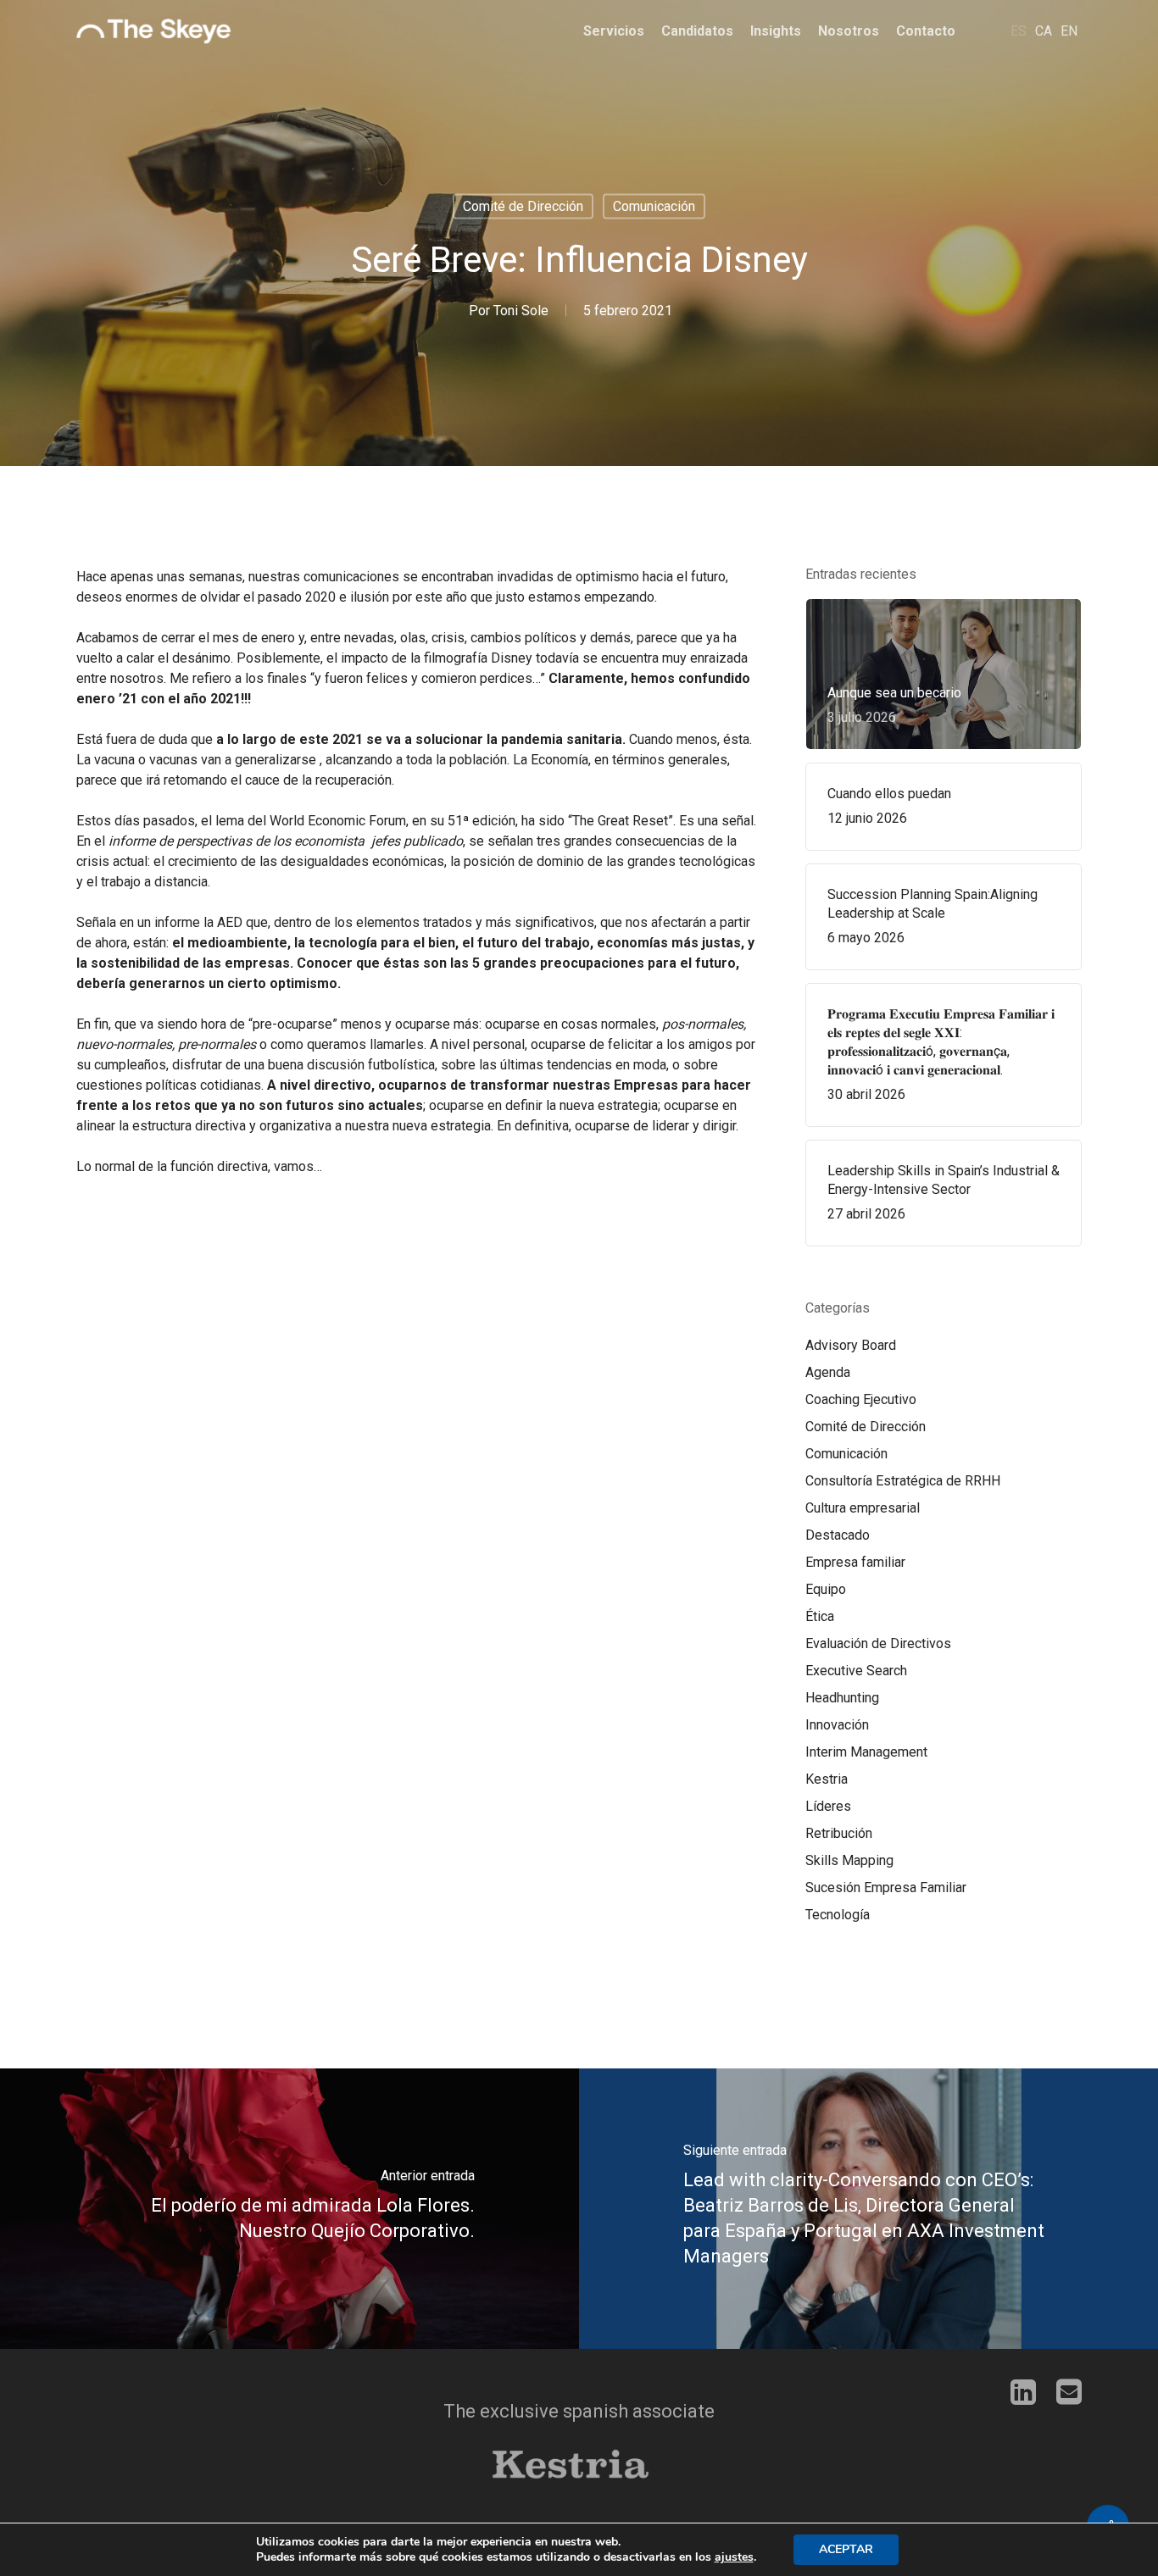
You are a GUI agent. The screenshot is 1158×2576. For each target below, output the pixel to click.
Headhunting (842, 1698)
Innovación (837, 1725)
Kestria (827, 1779)
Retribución (839, 1833)
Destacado (838, 1535)
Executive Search (856, 1671)
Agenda (828, 1372)
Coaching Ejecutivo (861, 1399)
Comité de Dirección (523, 206)
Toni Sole (521, 311)
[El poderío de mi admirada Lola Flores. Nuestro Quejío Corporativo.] (289, 2209)
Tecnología (838, 1915)
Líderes (828, 1806)
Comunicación (654, 206)
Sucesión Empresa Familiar (886, 1888)
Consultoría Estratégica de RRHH (903, 1481)
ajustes (734, 2557)
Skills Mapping (849, 1860)
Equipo (826, 1589)
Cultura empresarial (863, 1508)
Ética (820, 1616)
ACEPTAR (846, 2549)
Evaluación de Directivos (878, 1643)
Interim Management (866, 1752)
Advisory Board (851, 1345)
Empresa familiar (855, 1562)
